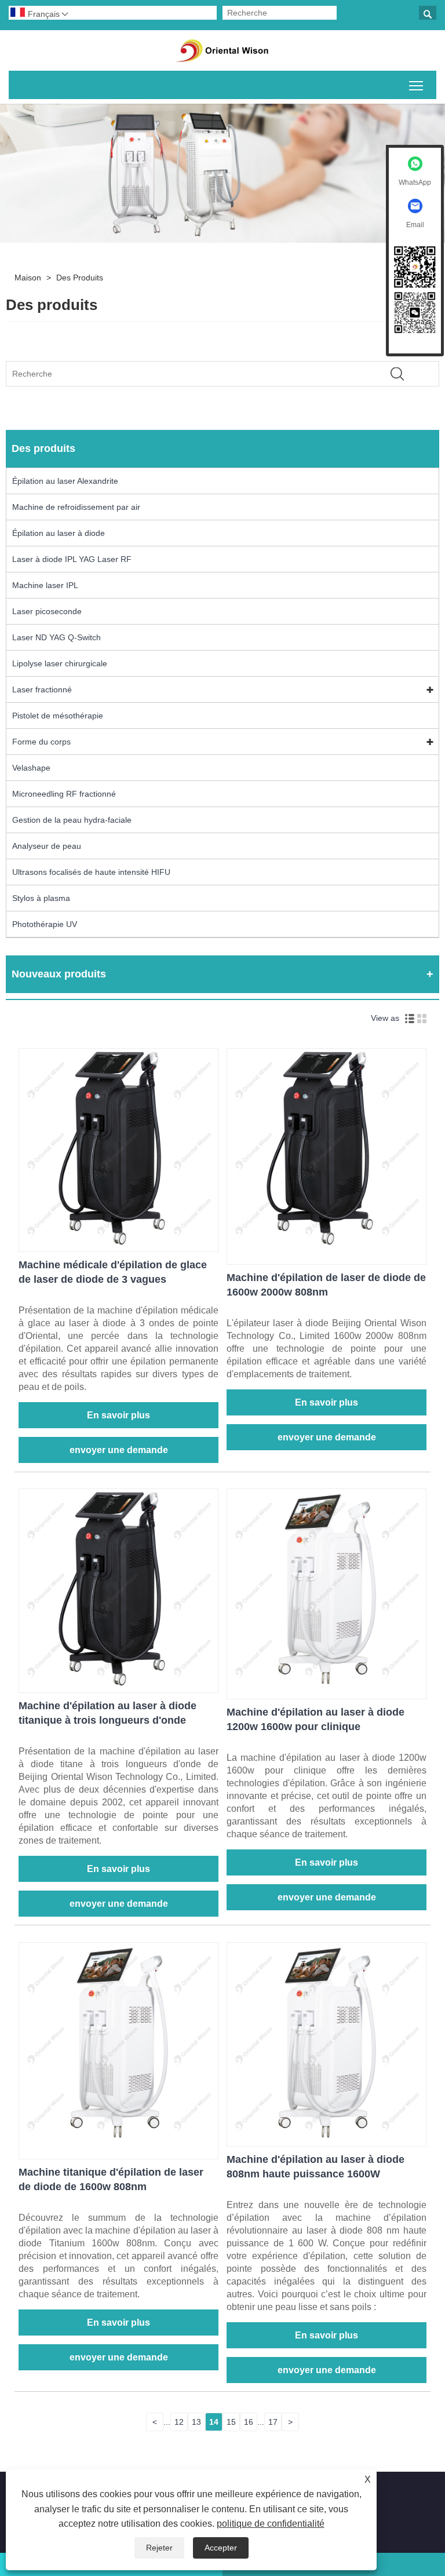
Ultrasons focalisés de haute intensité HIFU (91, 872)
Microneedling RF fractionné (64, 794)
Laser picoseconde (47, 611)
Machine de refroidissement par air (76, 507)
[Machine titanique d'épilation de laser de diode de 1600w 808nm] (118, 2139)
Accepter (221, 2548)
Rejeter (159, 2548)
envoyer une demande (119, 1450)
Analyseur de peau (47, 846)
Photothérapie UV (45, 924)
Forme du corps (41, 742)
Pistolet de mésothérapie (58, 716)
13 (196, 2422)
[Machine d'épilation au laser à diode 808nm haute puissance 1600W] (327, 2139)
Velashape (31, 768)
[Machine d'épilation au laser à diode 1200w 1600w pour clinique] (327, 1685)
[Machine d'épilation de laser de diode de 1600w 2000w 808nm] (327, 1244)
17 (273, 2422)
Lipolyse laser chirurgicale (60, 663)
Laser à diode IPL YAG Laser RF (72, 559)
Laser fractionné (42, 689)
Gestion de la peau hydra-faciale (72, 820)
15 (231, 2422)
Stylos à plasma (41, 898)
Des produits (80, 278)
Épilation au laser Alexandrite (65, 481)
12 (179, 2422)
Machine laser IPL (45, 585)
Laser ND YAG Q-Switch (56, 637)
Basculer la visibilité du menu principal (416, 85)
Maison (28, 278)
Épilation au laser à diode (59, 533)
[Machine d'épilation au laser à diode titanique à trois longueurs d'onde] (118, 1685)
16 (249, 2422)
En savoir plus (118, 1415)
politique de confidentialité (271, 2524)
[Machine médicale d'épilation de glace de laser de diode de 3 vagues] (118, 1244)
